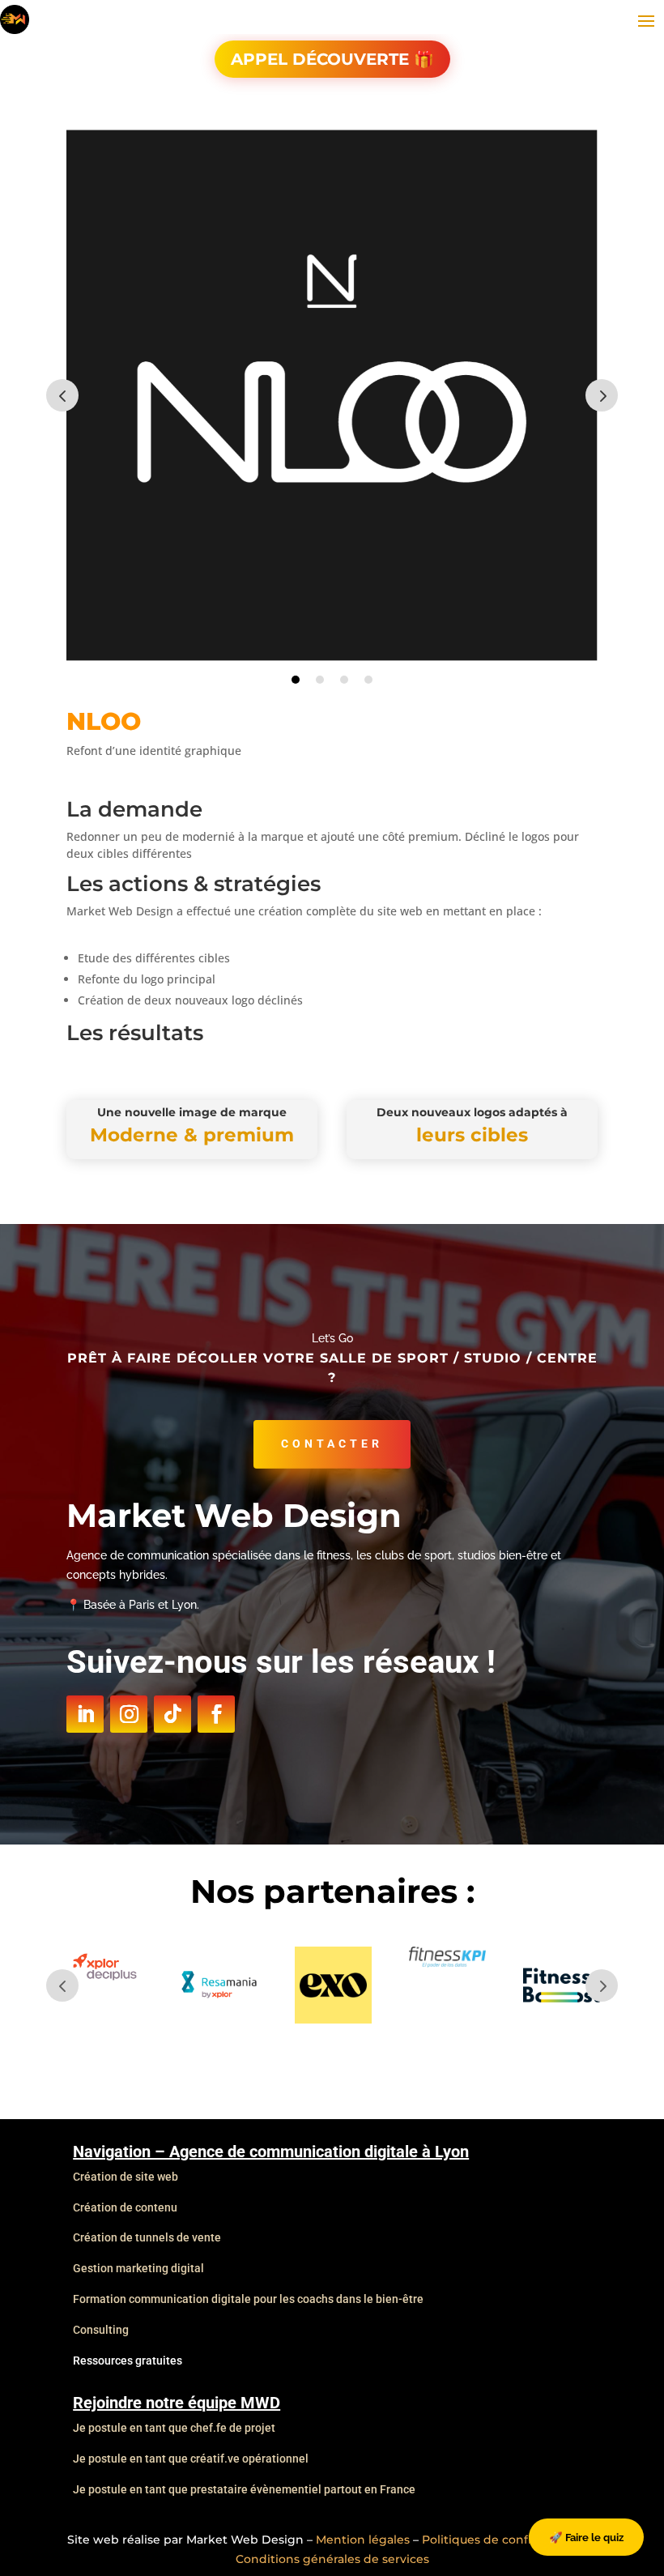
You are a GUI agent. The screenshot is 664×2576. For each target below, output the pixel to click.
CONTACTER (332, 1444)
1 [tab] (296, 680)
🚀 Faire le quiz (586, 2537)
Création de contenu (125, 2207)
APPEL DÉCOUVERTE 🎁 (332, 59)
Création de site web (126, 2177)
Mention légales (363, 2540)
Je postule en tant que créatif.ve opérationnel (191, 2459)
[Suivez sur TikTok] (172, 1714)
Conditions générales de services (332, 2559)
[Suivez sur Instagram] (129, 1714)
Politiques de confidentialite (505, 2540)
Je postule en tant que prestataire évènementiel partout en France (244, 2489)
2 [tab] (320, 680)
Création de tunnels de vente (147, 2237)
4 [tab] (368, 680)
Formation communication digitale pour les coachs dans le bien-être (248, 2299)
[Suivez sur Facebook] (216, 1714)
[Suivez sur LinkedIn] (85, 1714)
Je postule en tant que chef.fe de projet (174, 2428)
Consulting (101, 2330)
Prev (62, 395)
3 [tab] (344, 680)
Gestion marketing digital (138, 2268)
